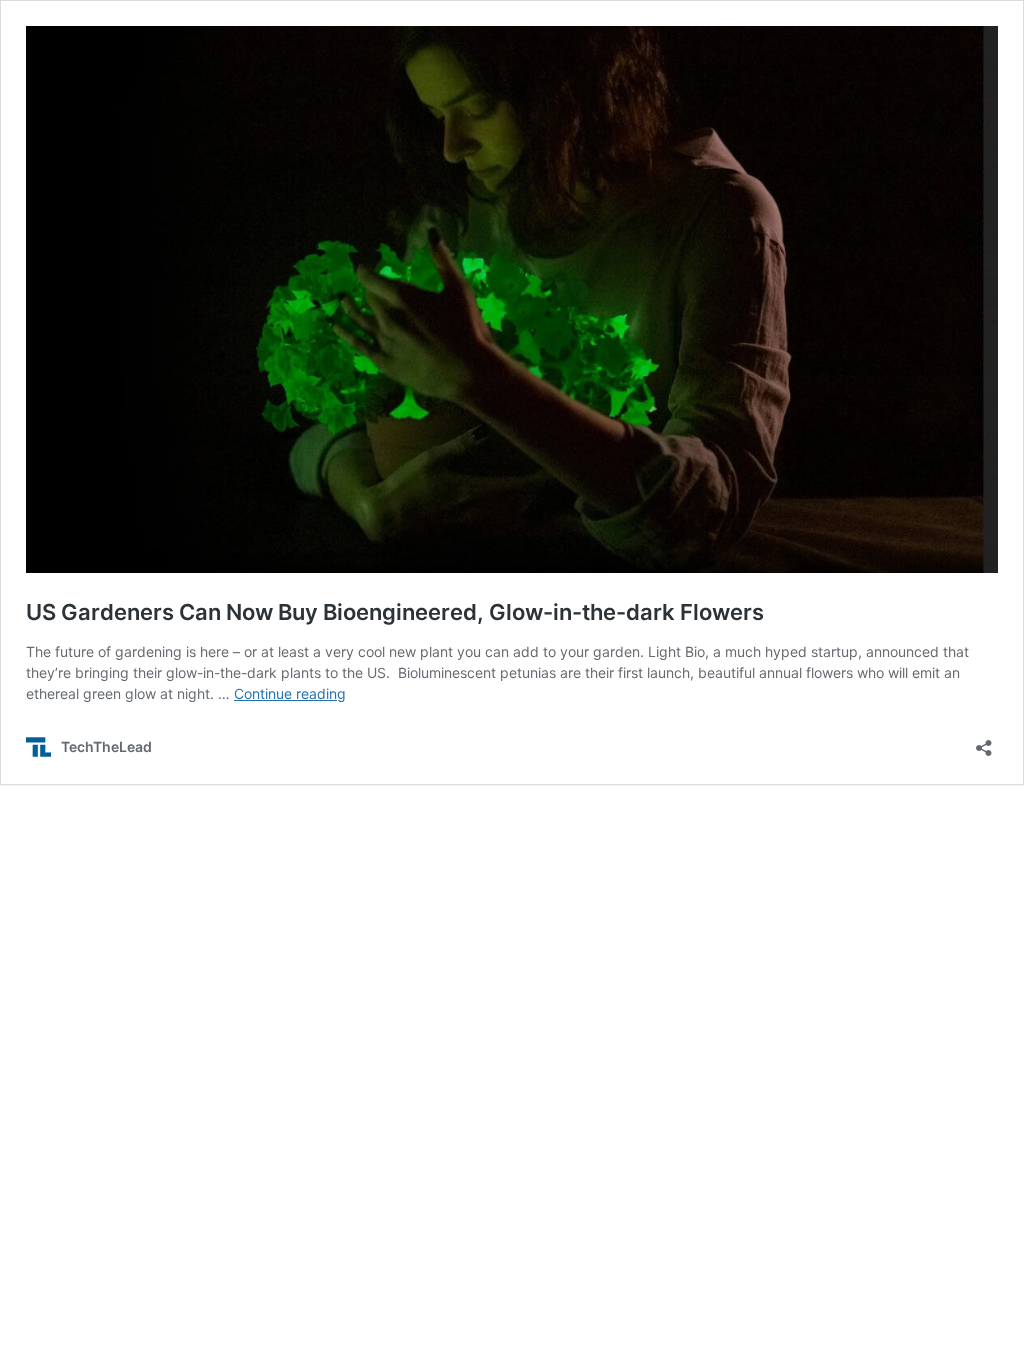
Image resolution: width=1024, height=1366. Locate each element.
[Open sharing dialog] (984, 741)
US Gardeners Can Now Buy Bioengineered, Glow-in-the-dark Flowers (395, 612)
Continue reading (290, 693)
